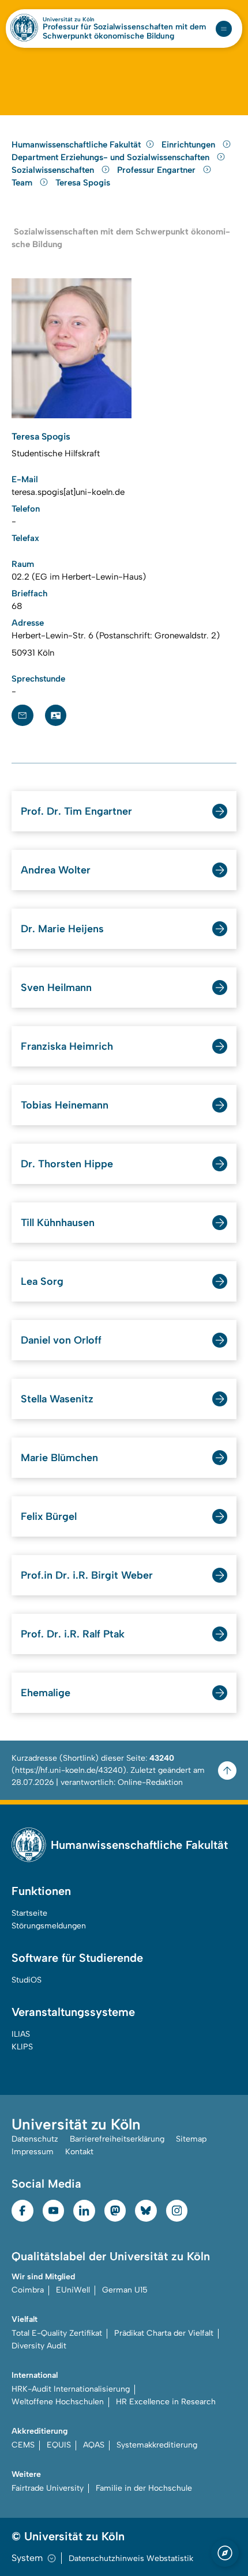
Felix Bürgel (49, 1516)
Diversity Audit (39, 2346)
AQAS (94, 2445)
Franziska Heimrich (67, 1046)
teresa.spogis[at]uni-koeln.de (68, 492)
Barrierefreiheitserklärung (117, 2139)
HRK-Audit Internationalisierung (71, 2389)
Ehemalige (46, 1693)
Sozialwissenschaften (54, 170)
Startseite (29, 1913)
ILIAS (21, 2034)
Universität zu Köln (69, 20)
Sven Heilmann (56, 988)
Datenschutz (35, 2139)
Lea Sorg (42, 1281)
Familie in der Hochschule (144, 2488)
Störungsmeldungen (49, 1926)
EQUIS (59, 2445)
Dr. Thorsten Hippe (67, 1164)
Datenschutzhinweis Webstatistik (131, 2558)
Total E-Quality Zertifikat (57, 2333)
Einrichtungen (189, 145)
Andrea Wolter (56, 870)
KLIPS (22, 2047)
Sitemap (191, 2139)
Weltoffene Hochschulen (58, 2402)
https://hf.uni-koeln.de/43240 (69, 1770)
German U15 (125, 2290)
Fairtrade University (48, 2488)
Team (23, 183)
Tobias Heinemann (65, 1105)
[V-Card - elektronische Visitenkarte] (56, 716)
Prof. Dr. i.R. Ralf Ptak (73, 1634)
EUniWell (73, 2290)
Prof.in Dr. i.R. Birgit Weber (87, 1575)
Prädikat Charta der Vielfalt (164, 2333)
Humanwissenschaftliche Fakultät (76, 145)
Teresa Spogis (83, 183)
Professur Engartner (157, 170)
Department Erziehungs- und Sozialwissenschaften (112, 157)
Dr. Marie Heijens (62, 929)
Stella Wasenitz (57, 1399)
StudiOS (27, 1980)
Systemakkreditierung (157, 2445)
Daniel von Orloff (61, 1340)
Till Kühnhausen (58, 1223)
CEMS (23, 2445)
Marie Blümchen (59, 1458)
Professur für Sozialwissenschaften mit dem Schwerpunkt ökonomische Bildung (124, 32)
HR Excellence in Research (166, 2402)
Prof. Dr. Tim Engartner (76, 811)
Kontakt (79, 2152)
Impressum (33, 2152)
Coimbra (28, 2290)
